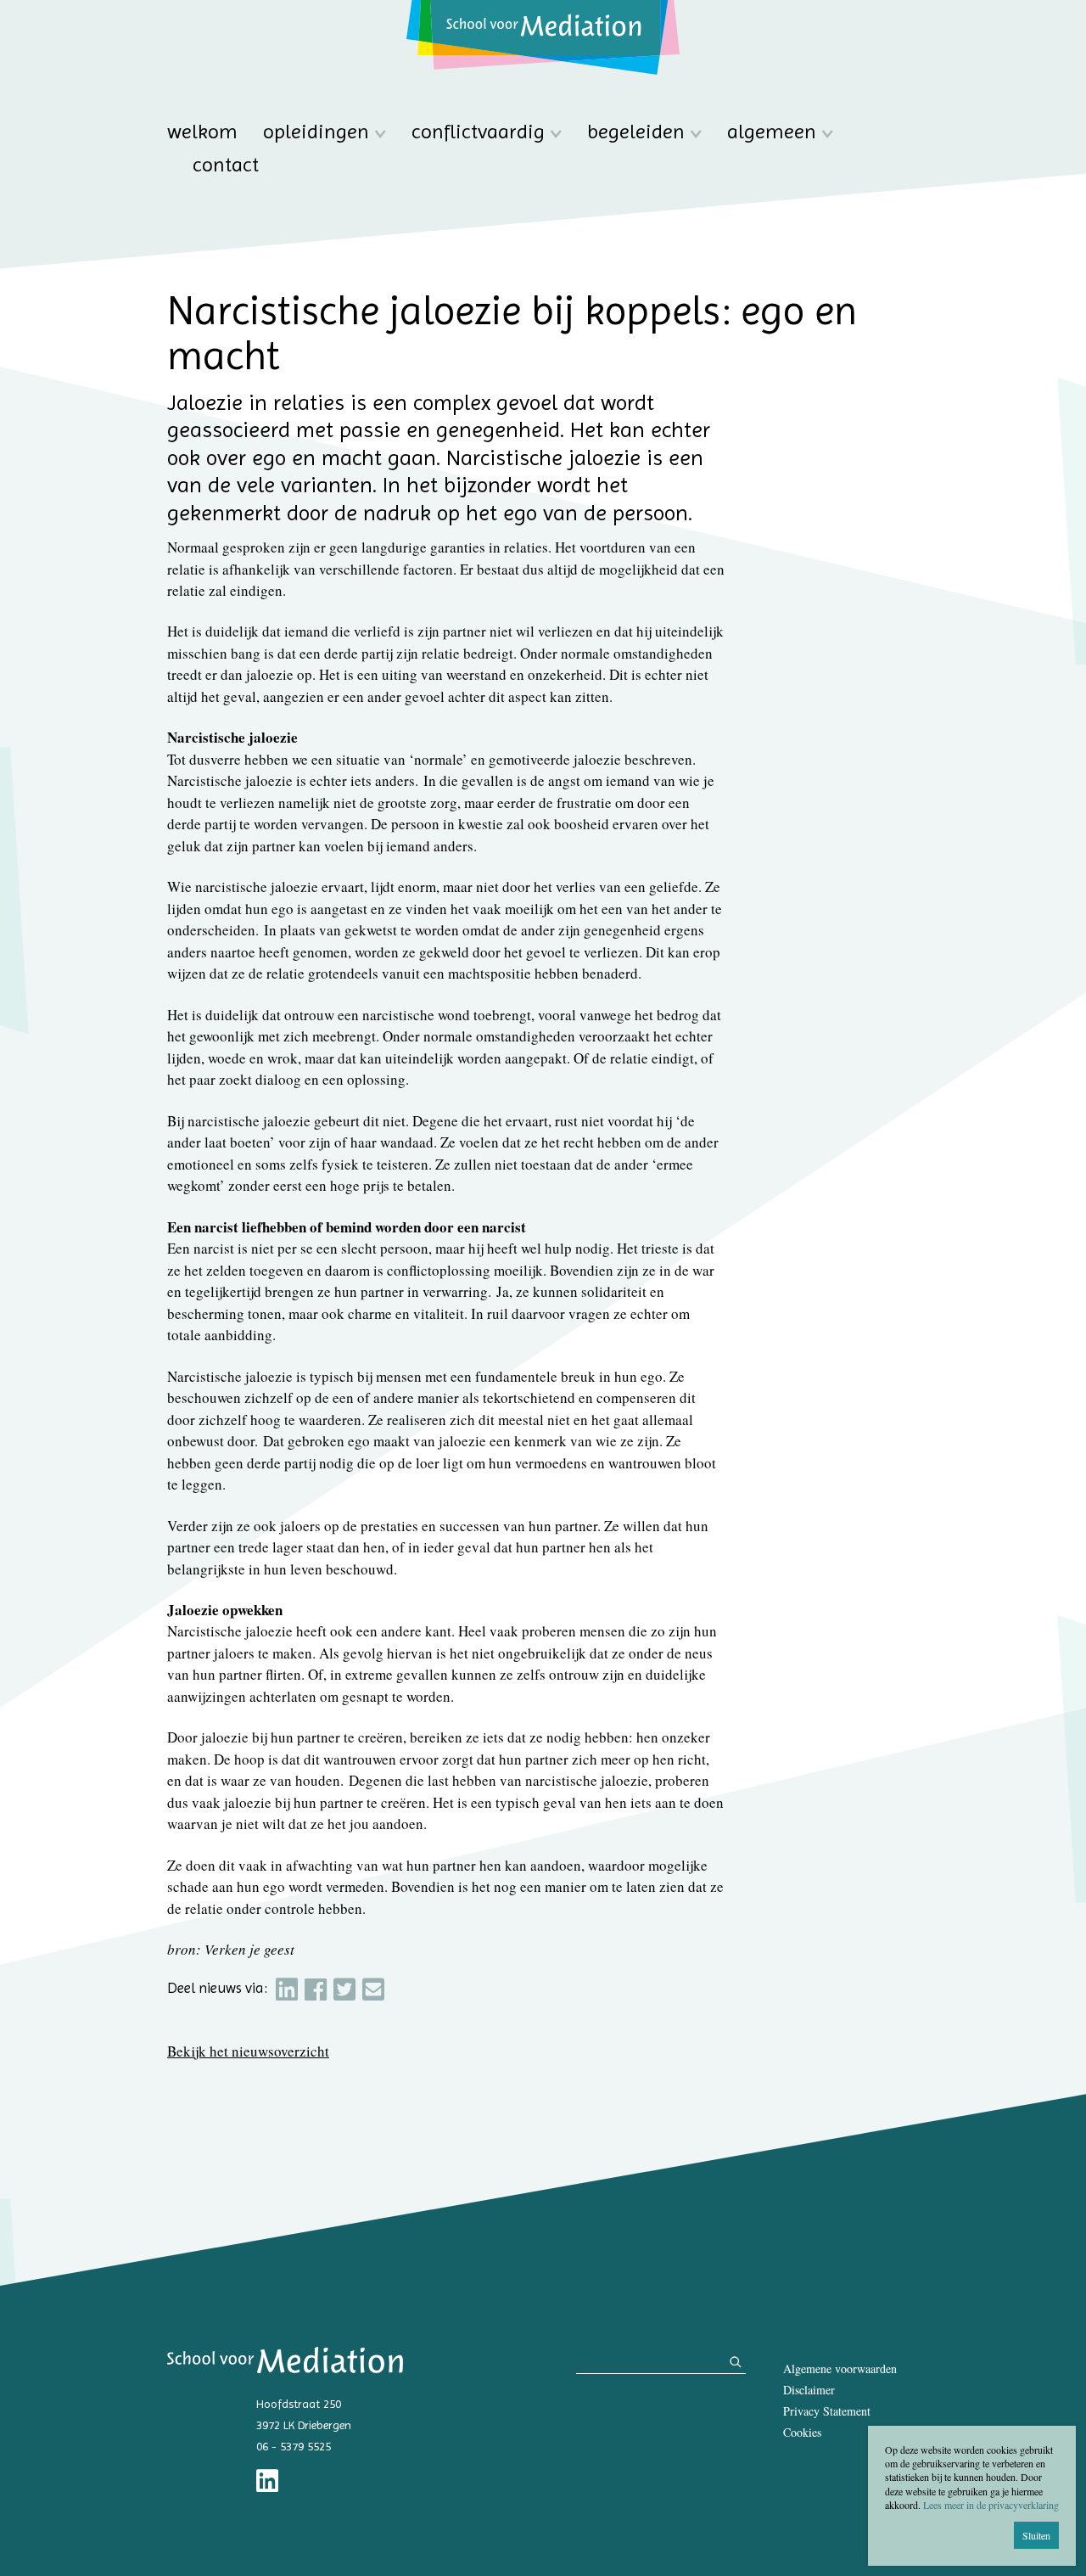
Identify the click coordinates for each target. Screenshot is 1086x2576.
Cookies (802, 2432)
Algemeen (772, 132)
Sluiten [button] (1036, 2535)
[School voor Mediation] (543, 37)
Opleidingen (316, 132)
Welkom (202, 132)
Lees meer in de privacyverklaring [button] (991, 2505)
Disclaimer (809, 2390)
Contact (226, 165)
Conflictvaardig (478, 132)
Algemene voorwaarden (840, 2368)
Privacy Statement (827, 2411)
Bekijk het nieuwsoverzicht (248, 2051)
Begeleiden (636, 132)
